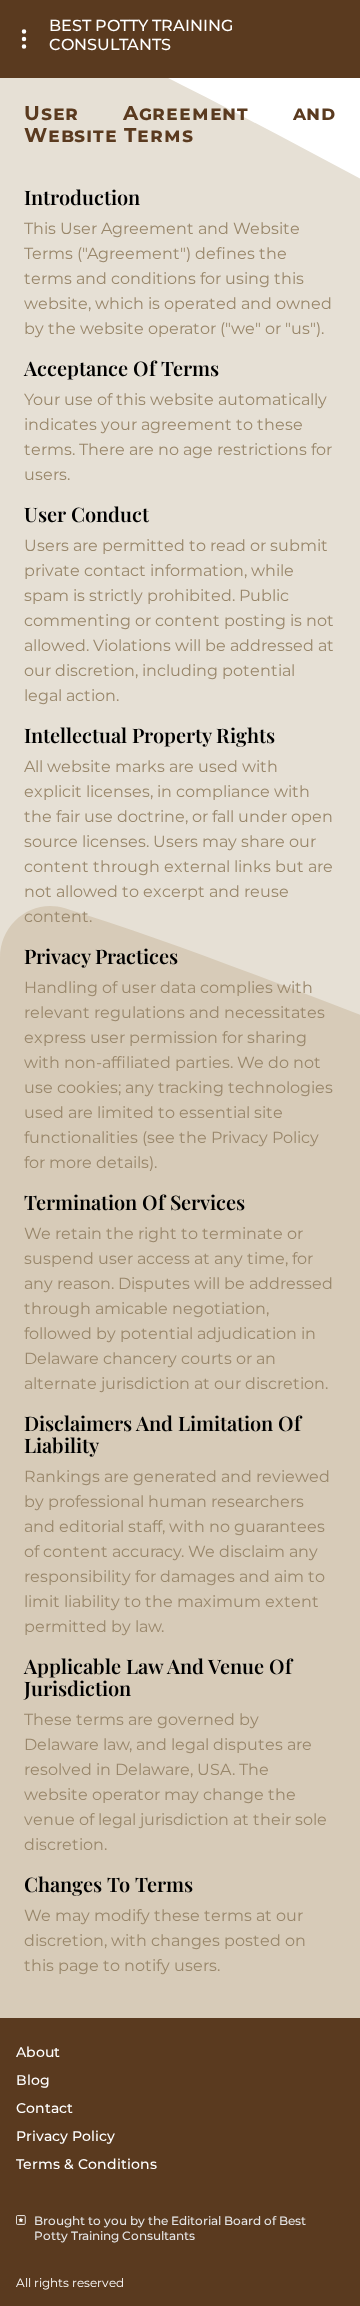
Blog (33, 2080)
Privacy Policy (65, 2136)
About (38, 2052)
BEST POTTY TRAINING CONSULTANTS (141, 35)
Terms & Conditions (86, 2164)
